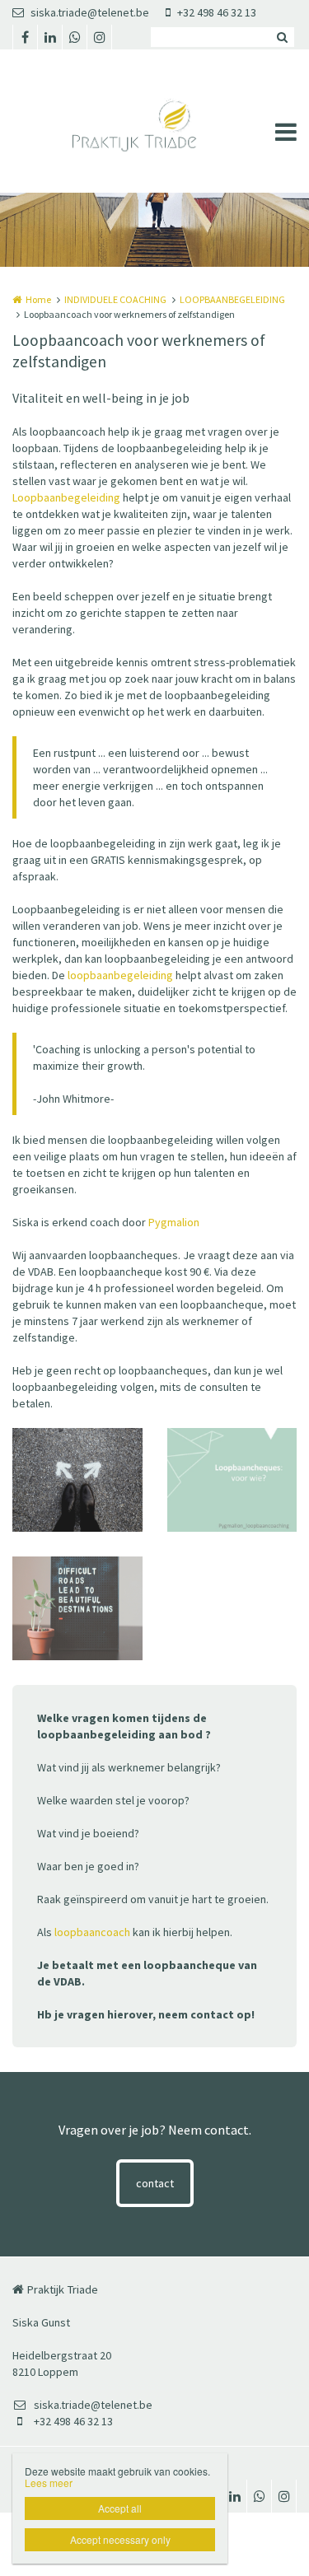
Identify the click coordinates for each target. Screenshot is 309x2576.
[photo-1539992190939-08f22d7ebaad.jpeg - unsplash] (77, 1480)
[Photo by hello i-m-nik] (77, 1608)
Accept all (120, 2508)
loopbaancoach (92, 1932)
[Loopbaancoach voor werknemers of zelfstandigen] (232, 1480)
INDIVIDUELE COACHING (115, 299)
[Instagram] (99, 37)
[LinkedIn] (49, 37)
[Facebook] (25, 37)
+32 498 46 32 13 (217, 12)
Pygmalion (174, 1222)
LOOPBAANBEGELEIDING (232, 299)
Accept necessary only (120, 2539)
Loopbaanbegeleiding (66, 497)
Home (38, 299)
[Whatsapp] (74, 37)
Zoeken (282, 37)
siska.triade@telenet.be (90, 12)
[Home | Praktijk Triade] (154, 121)
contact (155, 2183)
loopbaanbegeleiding (120, 975)
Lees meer (49, 2483)
